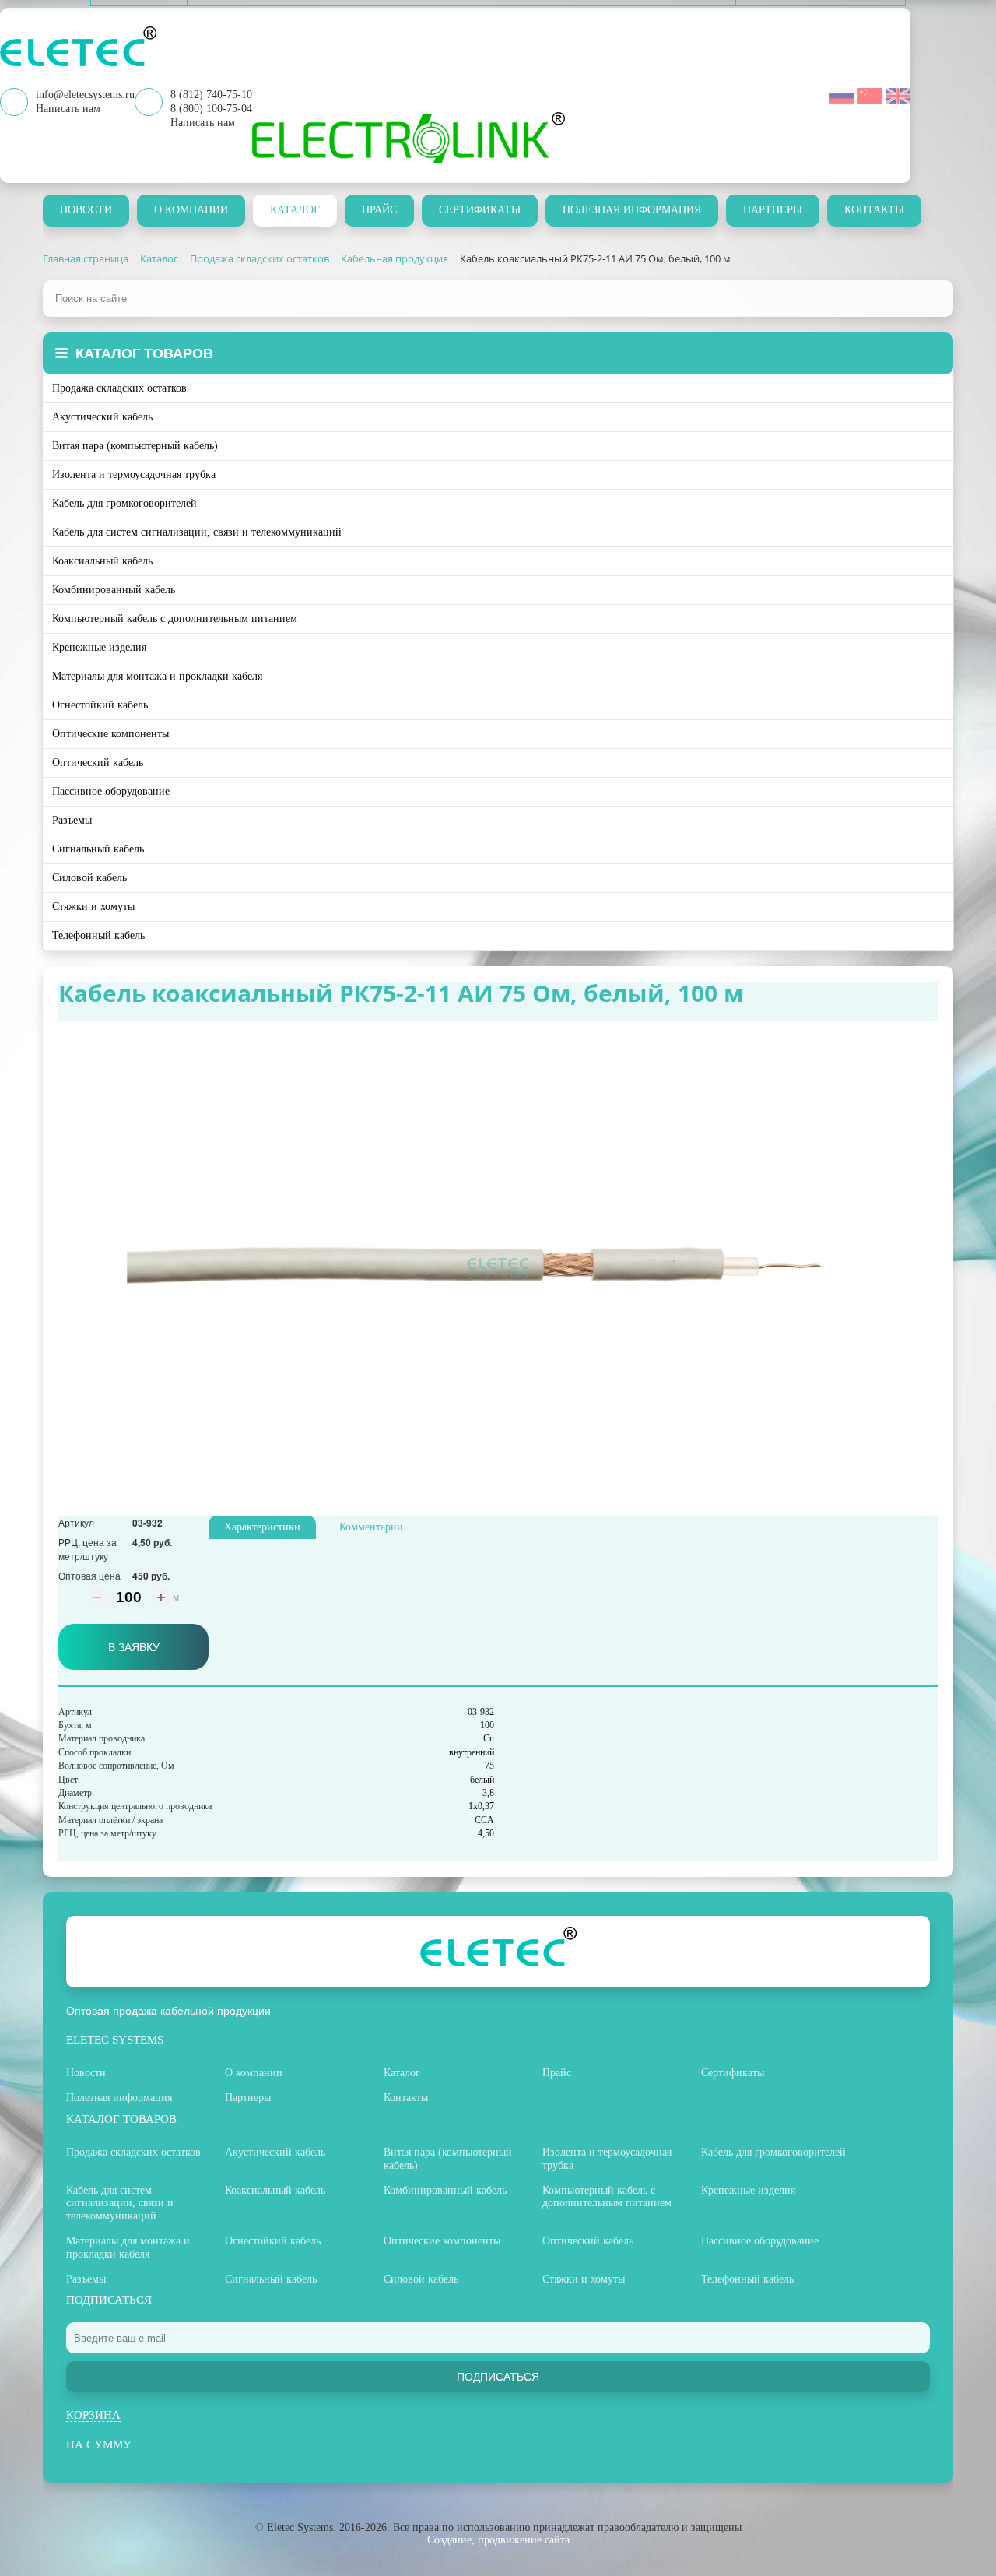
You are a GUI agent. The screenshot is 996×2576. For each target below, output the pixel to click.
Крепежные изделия (99, 647)
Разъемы (72, 820)
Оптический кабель (98, 763)
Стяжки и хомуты (93, 907)
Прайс (379, 210)
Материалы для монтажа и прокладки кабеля (157, 676)
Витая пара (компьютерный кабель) (135, 446)
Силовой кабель (89, 878)
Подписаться (498, 2377)
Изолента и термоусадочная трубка (134, 474)
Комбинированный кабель (114, 590)
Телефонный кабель (98, 935)
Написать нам (203, 123)
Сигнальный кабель (98, 849)
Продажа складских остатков (119, 388)
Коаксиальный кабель (102, 561)
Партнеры (773, 210)
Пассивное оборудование (111, 791)
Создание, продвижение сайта (498, 2540)
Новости (86, 210)
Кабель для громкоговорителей (124, 503)
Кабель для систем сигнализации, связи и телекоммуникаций (197, 532)
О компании (191, 210)
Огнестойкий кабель (100, 705)
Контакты (874, 210)
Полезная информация (632, 210)
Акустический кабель (102, 417)
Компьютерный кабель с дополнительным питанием (175, 619)
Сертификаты (480, 210)
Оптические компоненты (110, 734)
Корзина (93, 2415)
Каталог (295, 210)
